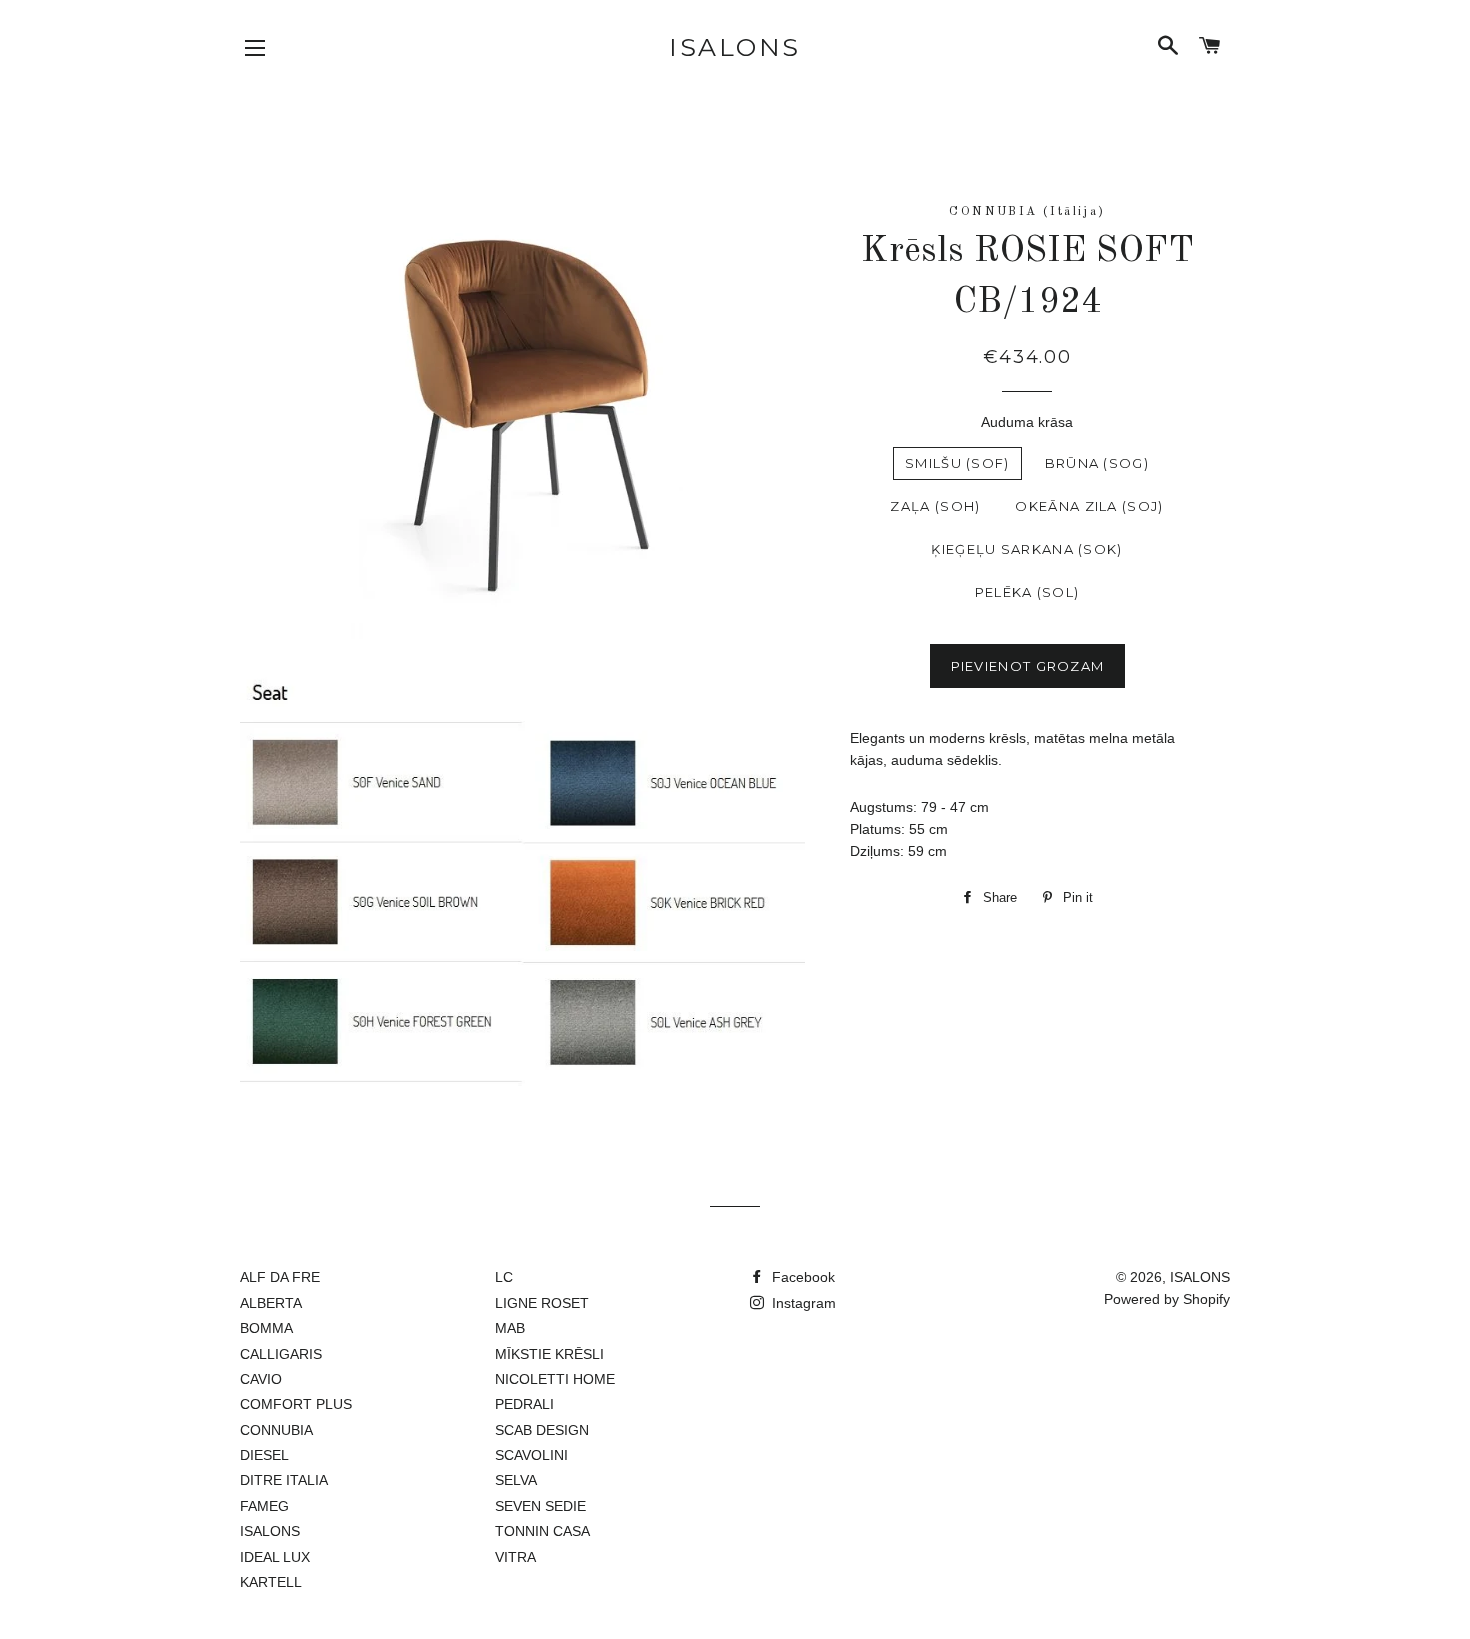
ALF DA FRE (280, 1277)
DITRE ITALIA (284, 1480)
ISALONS (735, 47)
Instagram (802, 1303)
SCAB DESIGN (542, 1430)
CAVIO (261, 1379)
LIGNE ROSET (542, 1303)
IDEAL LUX (275, 1557)
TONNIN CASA (542, 1531)
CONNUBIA (276, 1430)
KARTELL (271, 1582)
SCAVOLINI (531, 1455)
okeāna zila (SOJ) (1089, 506)
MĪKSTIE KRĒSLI (549, 1354)
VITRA (515, 1557)
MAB (510, 1328)
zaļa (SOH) (935, 506)
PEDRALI (524, 1404)
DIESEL (264, 1455)
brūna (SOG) (1097, 463)
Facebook (801, 1277)
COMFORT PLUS (296, 1404)
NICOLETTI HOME (555, 1379)
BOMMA (266, 1328)
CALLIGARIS (281, 1354)
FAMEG (264, 1506)
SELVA (516, 1480)
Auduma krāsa (1027, 422)
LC (504, 1277)
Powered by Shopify (1167, 1299)
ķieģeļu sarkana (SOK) (1026, 549)
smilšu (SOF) (957, 463)
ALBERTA (271, 1303)
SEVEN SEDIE (540, 1506)
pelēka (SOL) (1027, 592)
